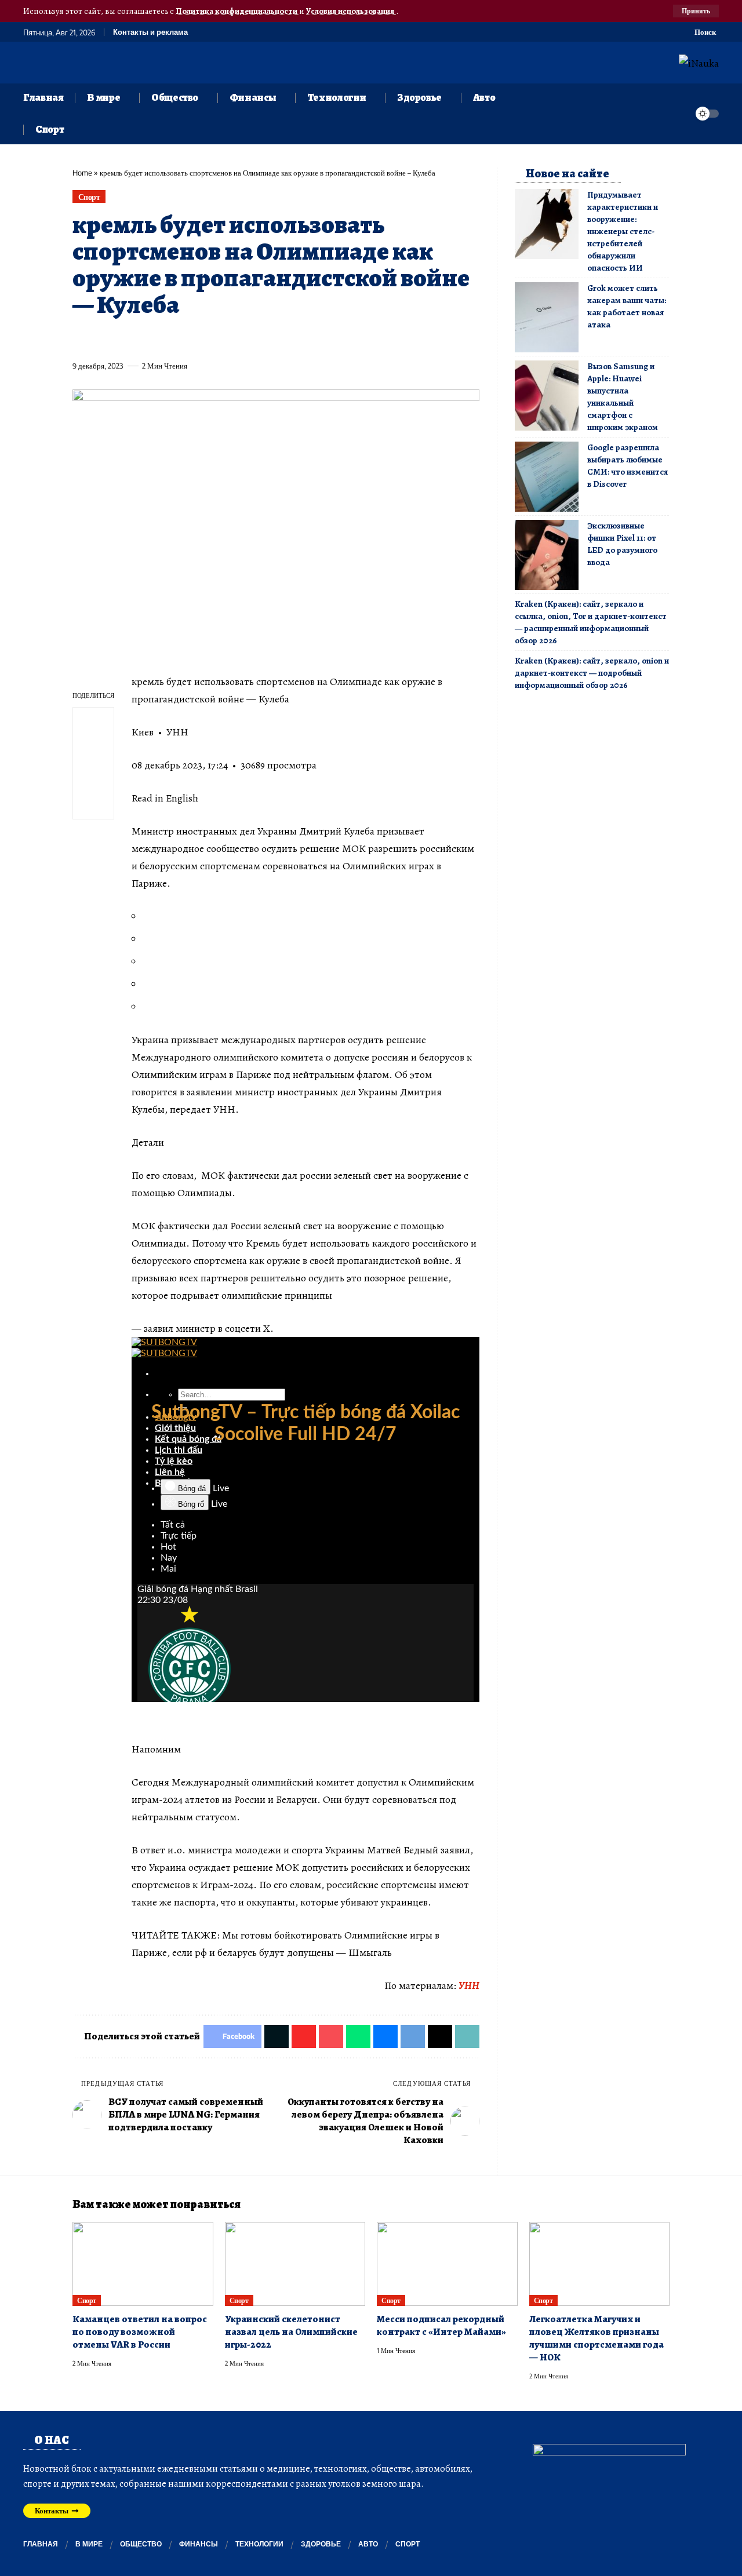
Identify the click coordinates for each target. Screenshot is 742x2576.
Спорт (89, 197)
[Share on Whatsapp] (166, 339)
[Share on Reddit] (231, 339)
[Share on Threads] (295, 339)
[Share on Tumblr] (209, 339)
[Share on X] (102, 339)
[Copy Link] (317, 339)
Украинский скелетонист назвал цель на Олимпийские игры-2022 (291, 2332)
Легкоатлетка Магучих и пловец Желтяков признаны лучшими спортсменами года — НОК (596, 2338)
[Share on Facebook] (81, 339)
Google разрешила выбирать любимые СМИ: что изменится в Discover (628, 466)
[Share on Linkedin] (188, 339)
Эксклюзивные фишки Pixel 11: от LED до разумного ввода (622, 544)
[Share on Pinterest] (145, 339)
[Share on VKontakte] (252, 339)
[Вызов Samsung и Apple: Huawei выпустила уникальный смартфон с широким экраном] (547, 396)
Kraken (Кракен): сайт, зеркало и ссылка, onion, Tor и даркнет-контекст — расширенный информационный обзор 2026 (591, 622)
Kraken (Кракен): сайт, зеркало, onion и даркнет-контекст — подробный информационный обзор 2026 (592, 673)
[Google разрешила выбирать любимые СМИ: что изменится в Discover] (547, 477)
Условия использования (351, 11)
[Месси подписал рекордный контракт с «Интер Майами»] (447, 2264)
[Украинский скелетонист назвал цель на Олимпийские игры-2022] (295, 2264)
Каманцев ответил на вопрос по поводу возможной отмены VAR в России (140, 2332)
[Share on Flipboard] (123, 339)
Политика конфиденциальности (237, 11)
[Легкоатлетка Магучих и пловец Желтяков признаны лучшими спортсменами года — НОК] (600, 2264)
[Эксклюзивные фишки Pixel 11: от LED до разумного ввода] (547, 555)
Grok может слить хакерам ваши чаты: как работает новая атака (627, 306)
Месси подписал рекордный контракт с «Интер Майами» (441, 2325)
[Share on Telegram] (274, 339)
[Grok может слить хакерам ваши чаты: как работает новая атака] (547, 317)
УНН (469, 1985)
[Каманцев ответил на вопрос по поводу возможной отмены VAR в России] (143, 2264)
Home (82, 173)
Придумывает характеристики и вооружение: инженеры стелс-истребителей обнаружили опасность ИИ (623, 231)
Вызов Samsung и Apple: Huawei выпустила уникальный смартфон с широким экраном (623, 397)
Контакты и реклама (150, 32)
